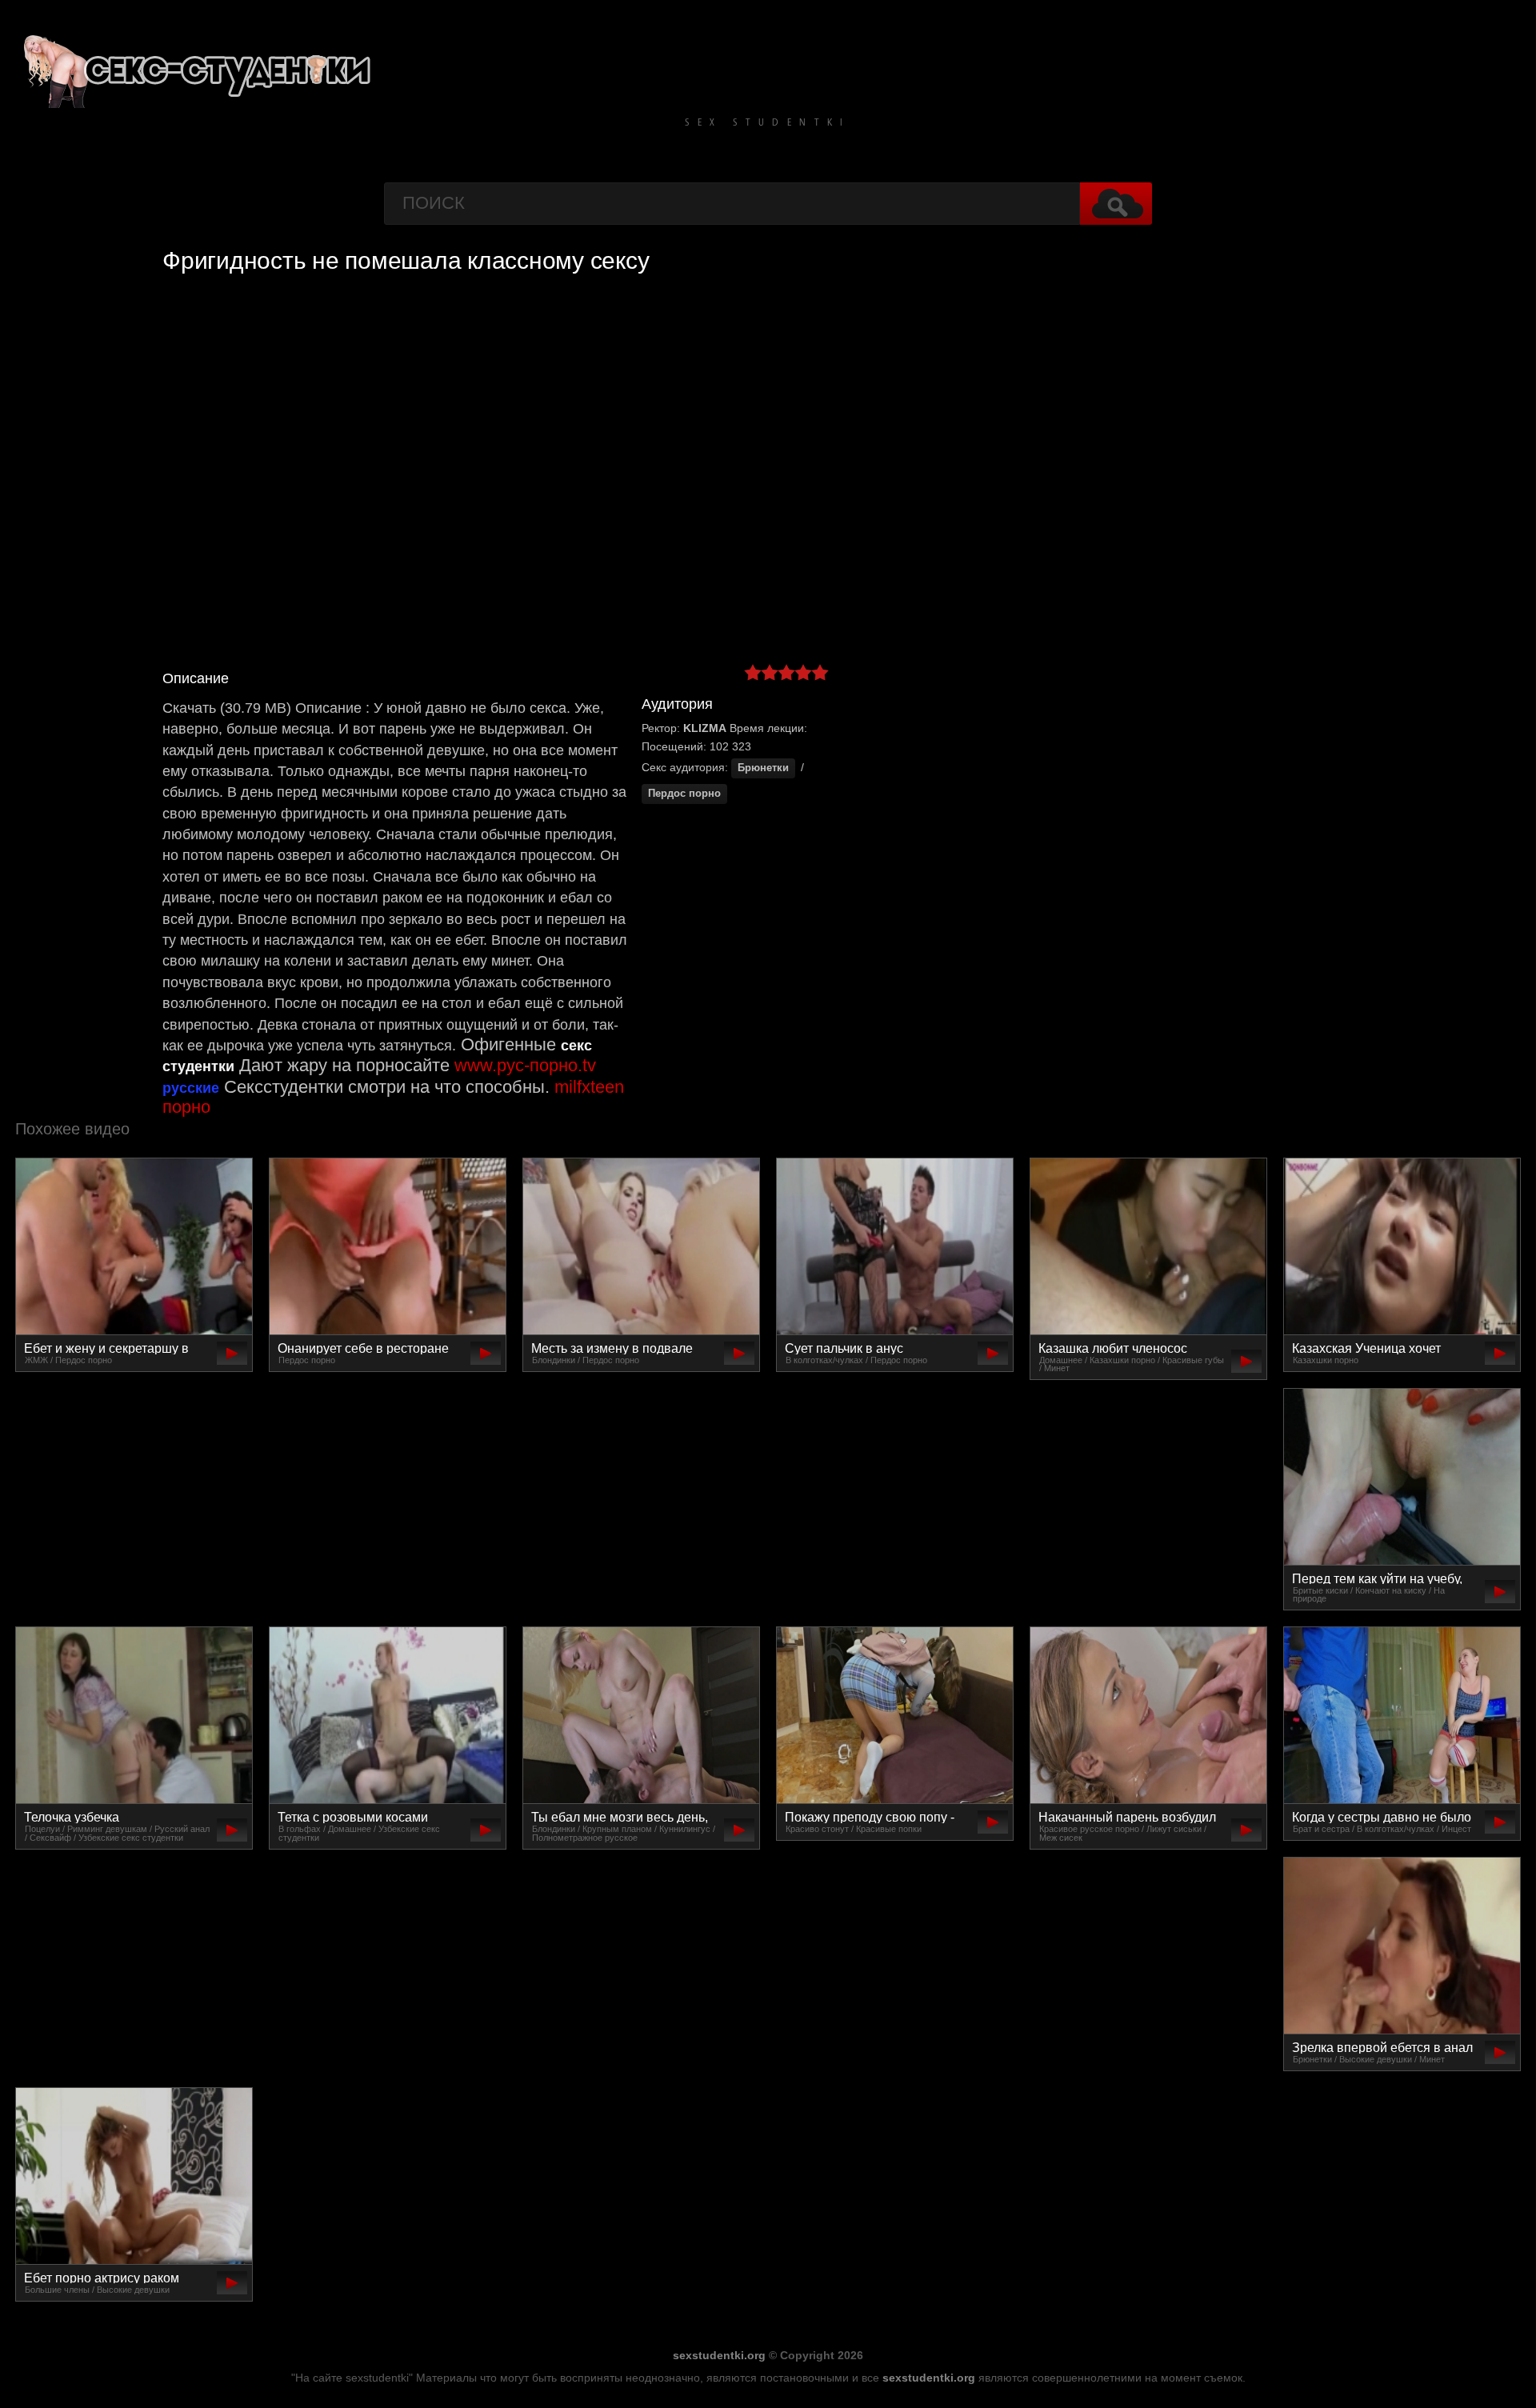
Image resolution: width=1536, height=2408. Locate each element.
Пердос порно (684, 794)
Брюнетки (763, 768)
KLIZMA (705, 728)
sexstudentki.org (719, 2355)
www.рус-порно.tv (525, 1065)
